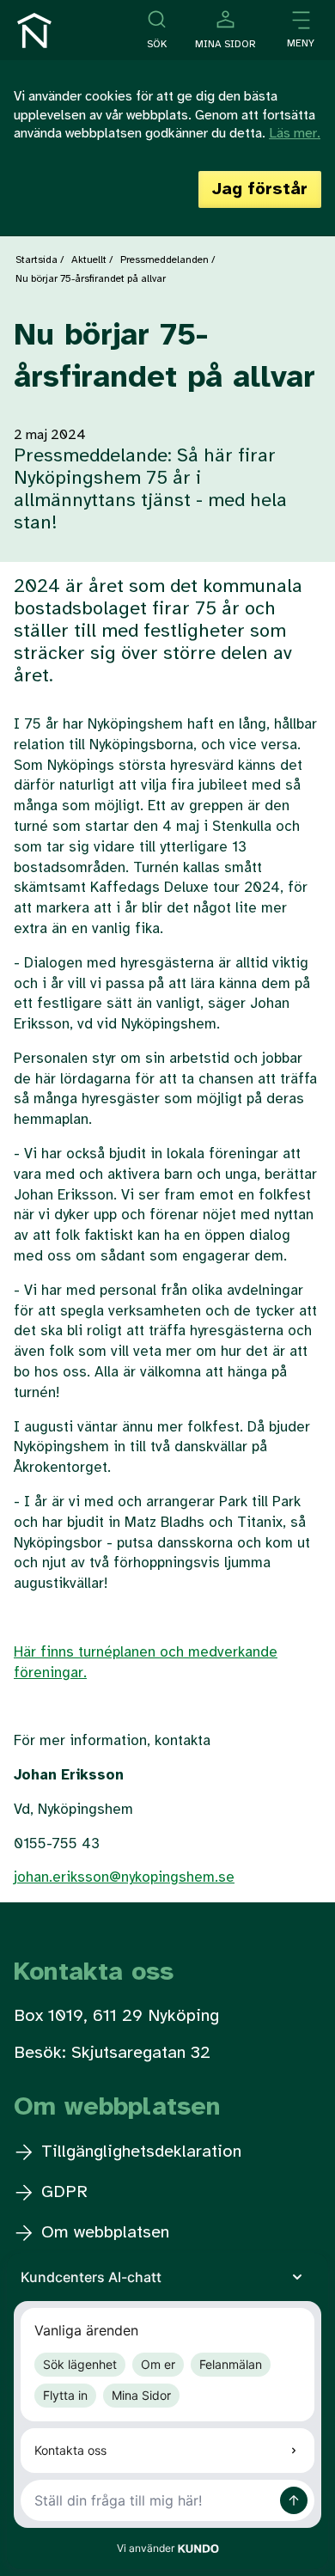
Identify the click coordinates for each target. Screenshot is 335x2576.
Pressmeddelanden (164, 260)
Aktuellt (89, 260)
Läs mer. (295, 134)
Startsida (37, 260)
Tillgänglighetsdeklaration (139, 2152)
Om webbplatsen (103, 2233)
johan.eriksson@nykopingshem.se (124, 1877)
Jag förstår (260, 189)
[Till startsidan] (34, 31)
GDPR (62, 2192)
